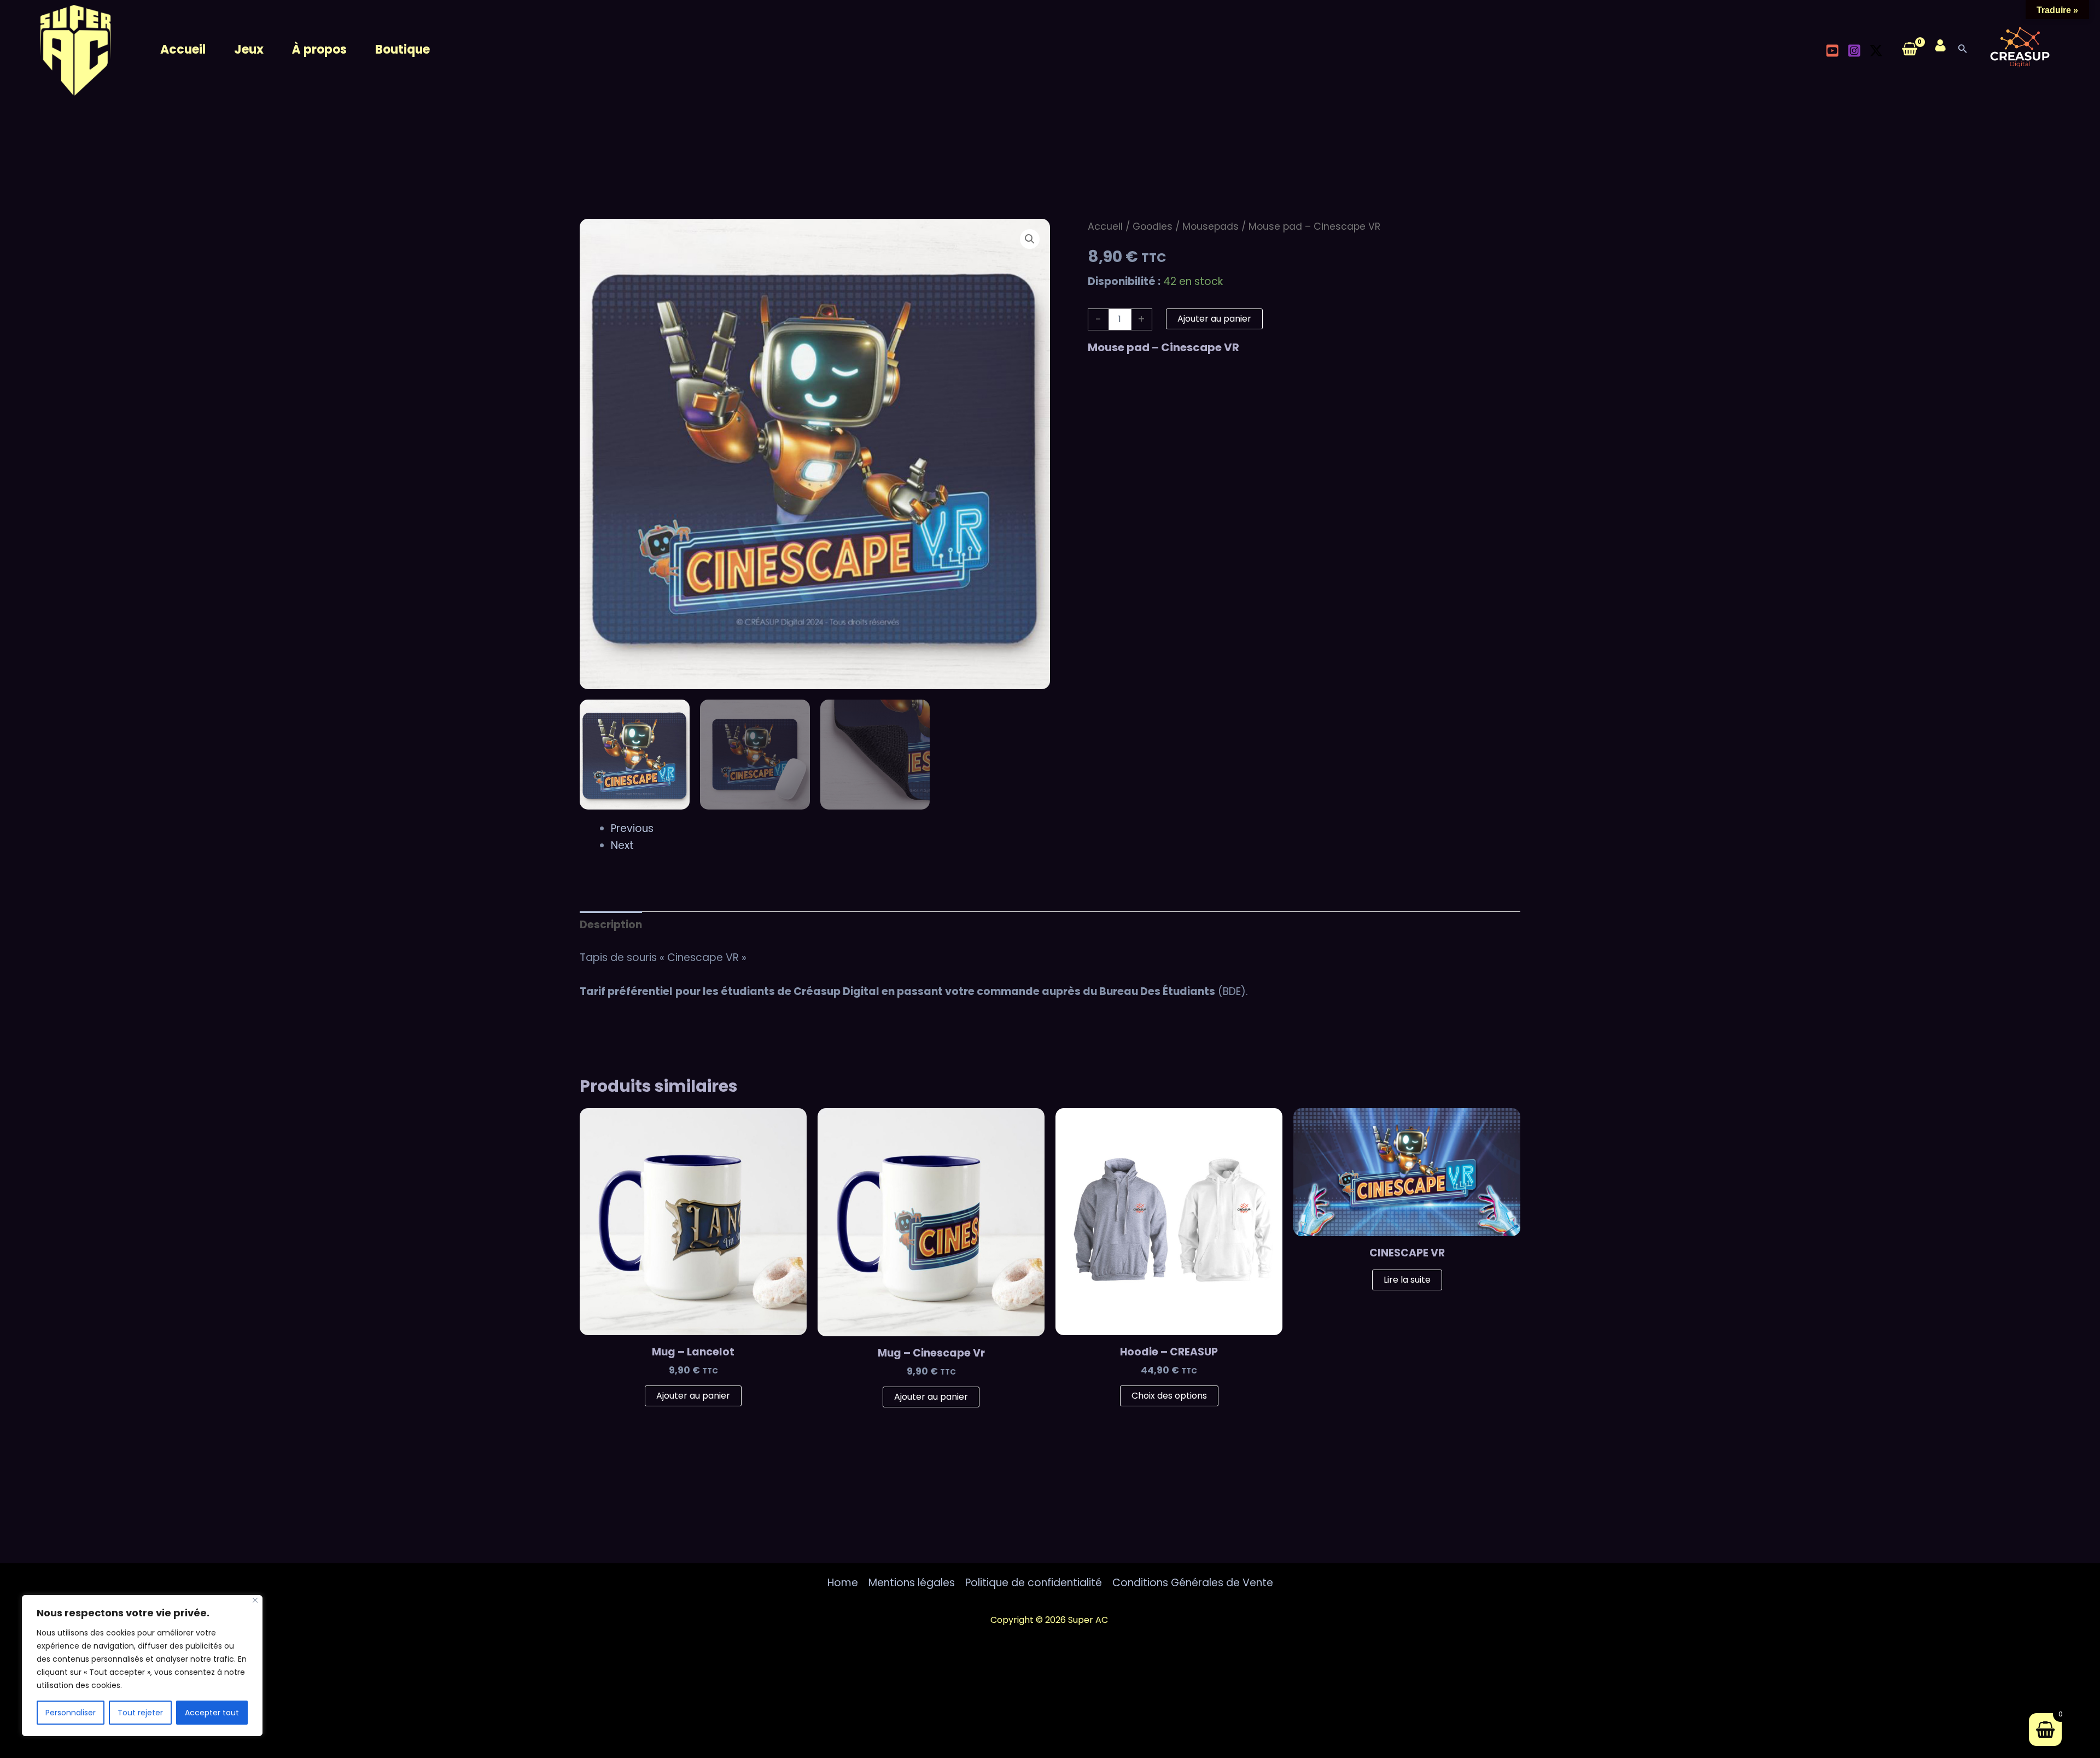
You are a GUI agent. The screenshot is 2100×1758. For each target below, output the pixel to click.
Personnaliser (71, 1713)
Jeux (249, 50)
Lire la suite (1407, 1280)
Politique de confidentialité (1034, 1583)
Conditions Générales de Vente (1193, 1583)
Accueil (183, 50)
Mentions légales (912, 1583)
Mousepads (1211, 226)
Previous (632, 828)
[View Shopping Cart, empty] (1909, 50)
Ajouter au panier (1214, 319)
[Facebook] (1817, 50)
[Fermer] (255, 1600)
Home (843, 1583)
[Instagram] (1854, 51)
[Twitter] (1876, 51)
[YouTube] (1832, 51)
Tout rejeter (140, 1713)
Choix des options (1169, 1396)
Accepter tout (212, 1713)
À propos (319, 50)
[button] (1030, 239)
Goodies (1153, 226)
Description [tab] (611, 925)
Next (622, 845)
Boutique (402, 50)
